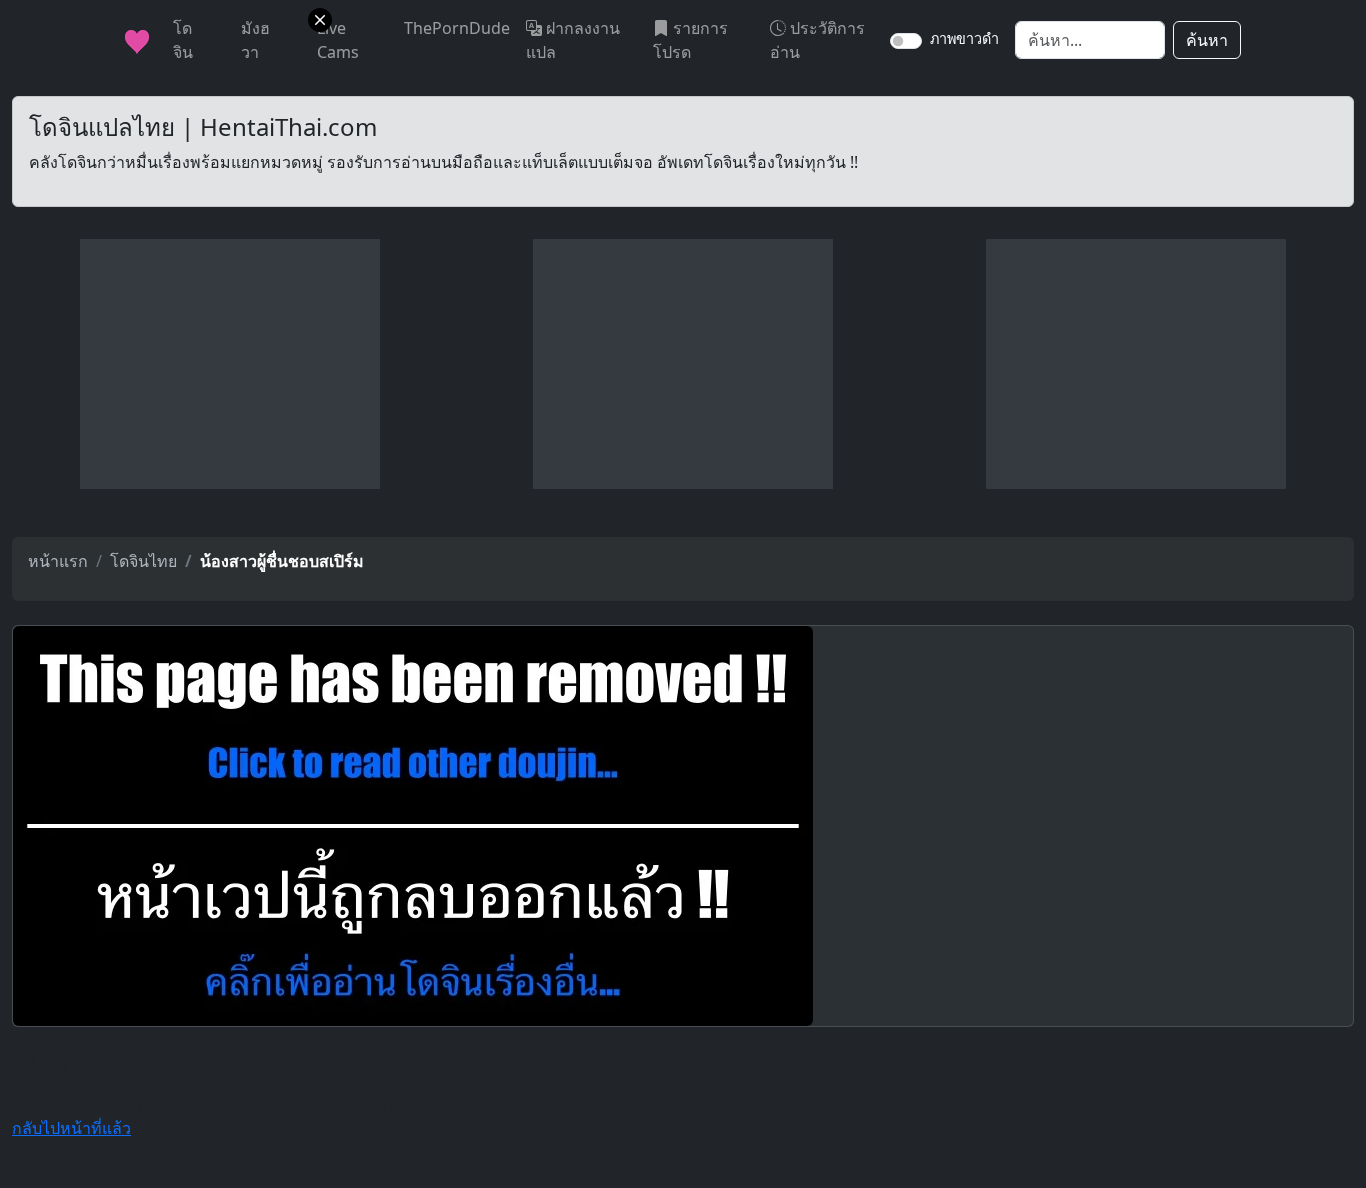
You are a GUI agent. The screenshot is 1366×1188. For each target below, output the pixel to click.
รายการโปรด (690, 40)
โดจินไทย (143, 561)
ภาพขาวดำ (964, 38)
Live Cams (338, 40)
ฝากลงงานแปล (573, 40)
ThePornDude (457, 28)
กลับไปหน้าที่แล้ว (71, 1128)
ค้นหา (1207, 40)
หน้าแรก (58, 561)
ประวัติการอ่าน (817, 40)
